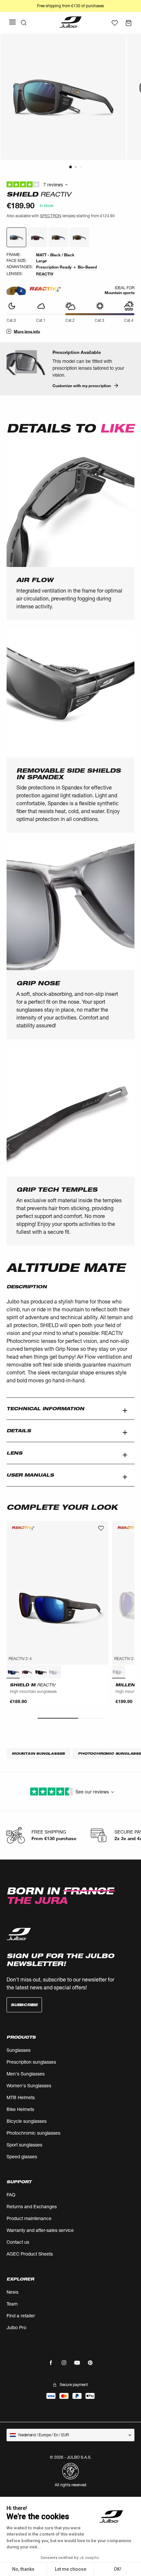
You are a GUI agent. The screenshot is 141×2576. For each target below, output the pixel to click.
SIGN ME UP (104, 1312)
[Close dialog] (133, 1254)
